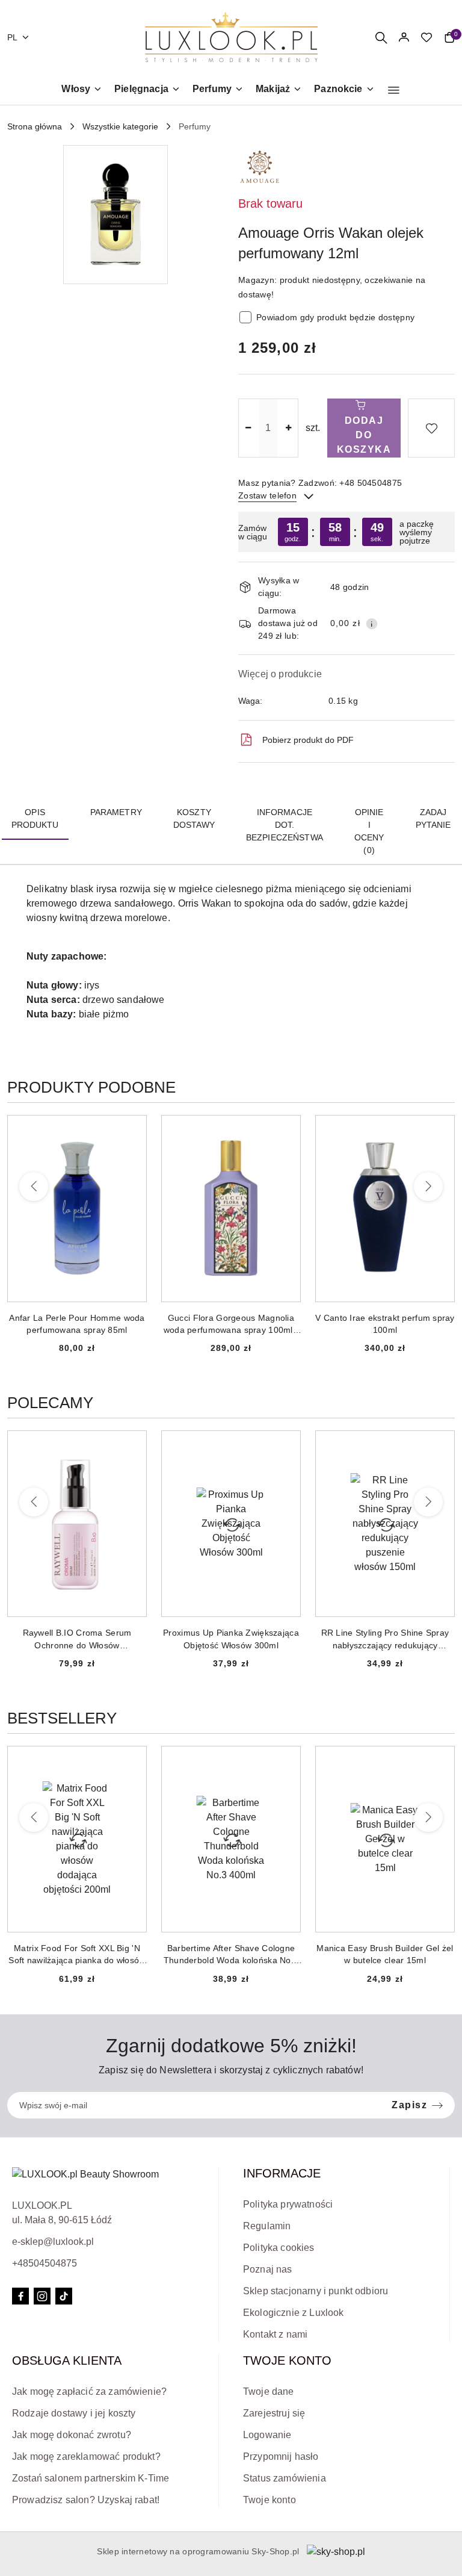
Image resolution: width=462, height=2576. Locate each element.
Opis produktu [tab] (35, 818)
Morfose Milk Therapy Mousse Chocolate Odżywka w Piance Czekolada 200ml (385, 1639)
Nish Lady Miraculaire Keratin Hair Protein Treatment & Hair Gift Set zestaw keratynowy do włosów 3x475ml (385, 1955)
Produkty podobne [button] (91, 1087)
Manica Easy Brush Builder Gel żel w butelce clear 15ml (231, 1954)
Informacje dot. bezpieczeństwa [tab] (285, 825)
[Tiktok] (64, 2296)
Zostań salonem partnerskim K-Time (91, 2478)
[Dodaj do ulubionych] (431, 428)
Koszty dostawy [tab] (194, 818)
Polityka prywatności (288, 2204)
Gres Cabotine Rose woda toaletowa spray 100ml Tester (385, 1324)
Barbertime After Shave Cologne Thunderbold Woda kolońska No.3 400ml (77, 1955)
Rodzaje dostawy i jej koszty (74, 2413)
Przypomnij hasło (281, 2457)
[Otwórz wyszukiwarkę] (381, 37)
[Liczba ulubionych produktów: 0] (427, 37)
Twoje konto (269, 2500)
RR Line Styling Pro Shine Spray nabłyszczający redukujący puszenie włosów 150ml (231, 1639)
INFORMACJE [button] (282, 2173)
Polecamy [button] (50, 1403)
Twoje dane (269, 2391)
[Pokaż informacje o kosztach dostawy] (372, 624)
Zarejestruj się (274, 2413)
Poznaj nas (268, 2269)
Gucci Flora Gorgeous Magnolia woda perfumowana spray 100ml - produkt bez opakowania (77, 1324)
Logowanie (267, 2435)
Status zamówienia (285, 2478)
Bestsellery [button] (62, 1718)
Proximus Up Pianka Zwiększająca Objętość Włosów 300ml (77, 1639)
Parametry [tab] (116, 812)
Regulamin (267, 2226)
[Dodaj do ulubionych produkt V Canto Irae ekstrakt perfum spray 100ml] (286, 1129)
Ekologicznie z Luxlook (294, 2313)
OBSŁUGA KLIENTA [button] (67, 2360)
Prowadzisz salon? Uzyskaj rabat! (86, 2500)
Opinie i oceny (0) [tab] (369, 831)
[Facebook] (20, 2296)
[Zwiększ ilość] (289, 428)
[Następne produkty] (428, 1187)
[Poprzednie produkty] (34, 1187)
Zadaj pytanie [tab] (433, 818)
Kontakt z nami (275, 2334)
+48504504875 (45, 2263)
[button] (394, 90)
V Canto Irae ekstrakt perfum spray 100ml (231, 1324)
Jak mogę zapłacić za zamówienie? (89, 2391)
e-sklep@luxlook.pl (53, 2242)
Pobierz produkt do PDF (308, 740)
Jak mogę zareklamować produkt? (86, 2457)
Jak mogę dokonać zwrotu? (72, 2435)
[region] (346, 532)
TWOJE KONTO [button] (287, 2360)
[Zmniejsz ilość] (248, 428)
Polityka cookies (279, 2248)
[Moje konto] (404, 37)
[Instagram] (42, 2296)
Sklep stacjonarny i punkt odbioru (316, 2291)
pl (13, 37)
